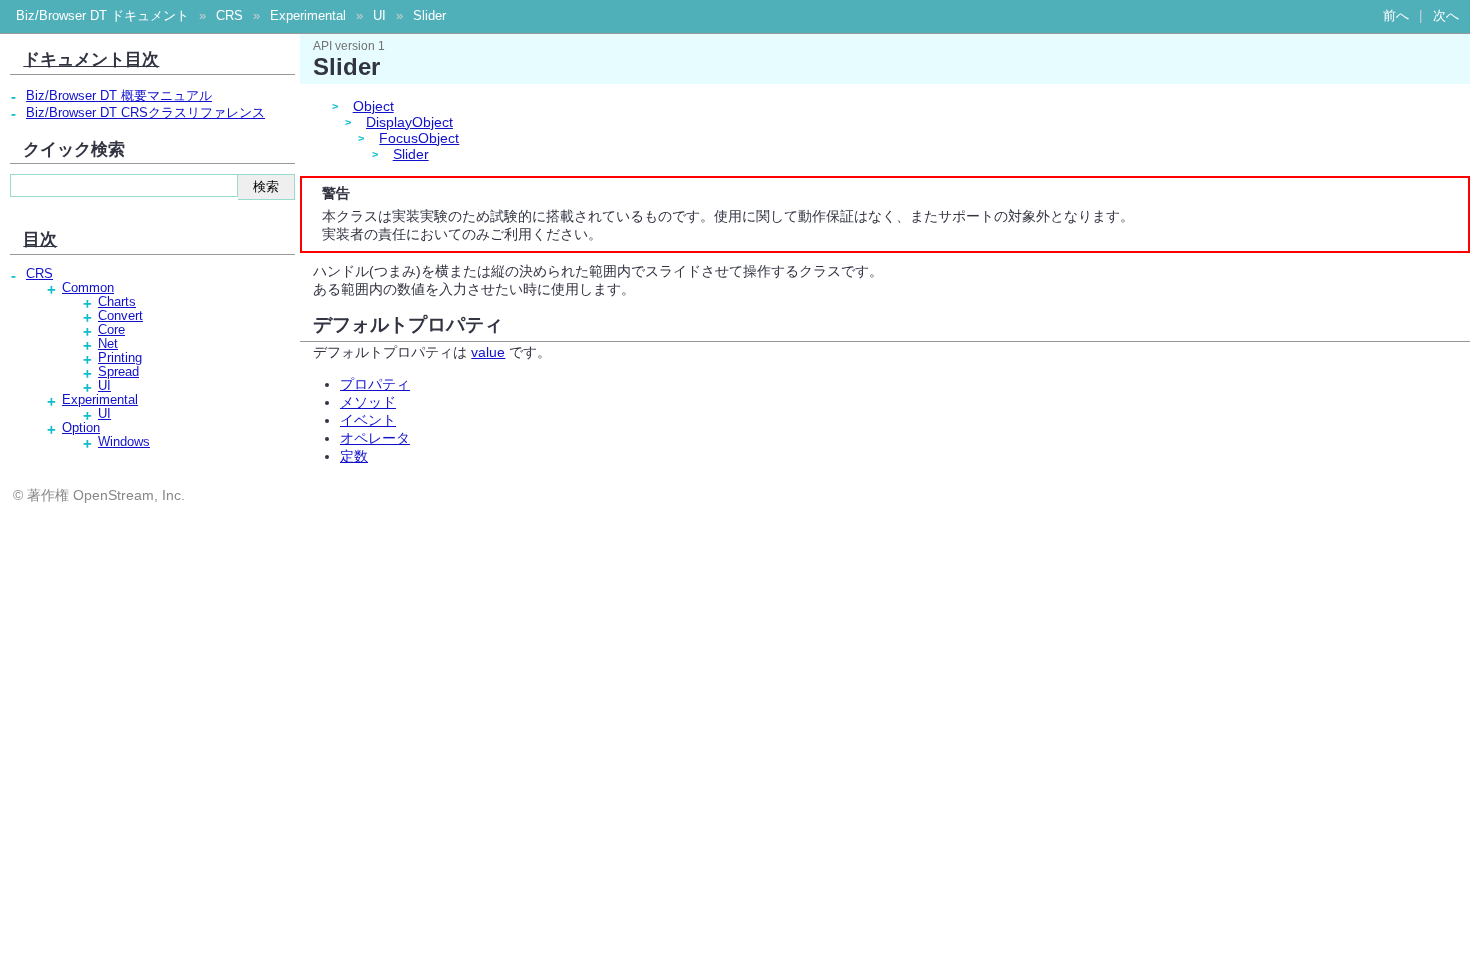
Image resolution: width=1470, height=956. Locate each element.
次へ (1446, 16)
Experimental (308, 16)
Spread (118, 372)
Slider (429, 16)
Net (108, 344)
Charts (117, 302)
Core (111, 330)
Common (88, 288)
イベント (368, 420)
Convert (120, 316)
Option (81, 428)
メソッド (368, 402)
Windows (124, 442)
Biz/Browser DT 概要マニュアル (119, 96)
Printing (120, 358)
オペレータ (375, 438)
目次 (40, 239)
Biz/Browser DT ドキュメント (102, 16)
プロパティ (375, 384)
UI (379, 16)
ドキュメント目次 (91, 59)
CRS (229, 16)
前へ (1396, 16)
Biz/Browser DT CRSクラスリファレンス (145, 113)
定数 (354, 456)
